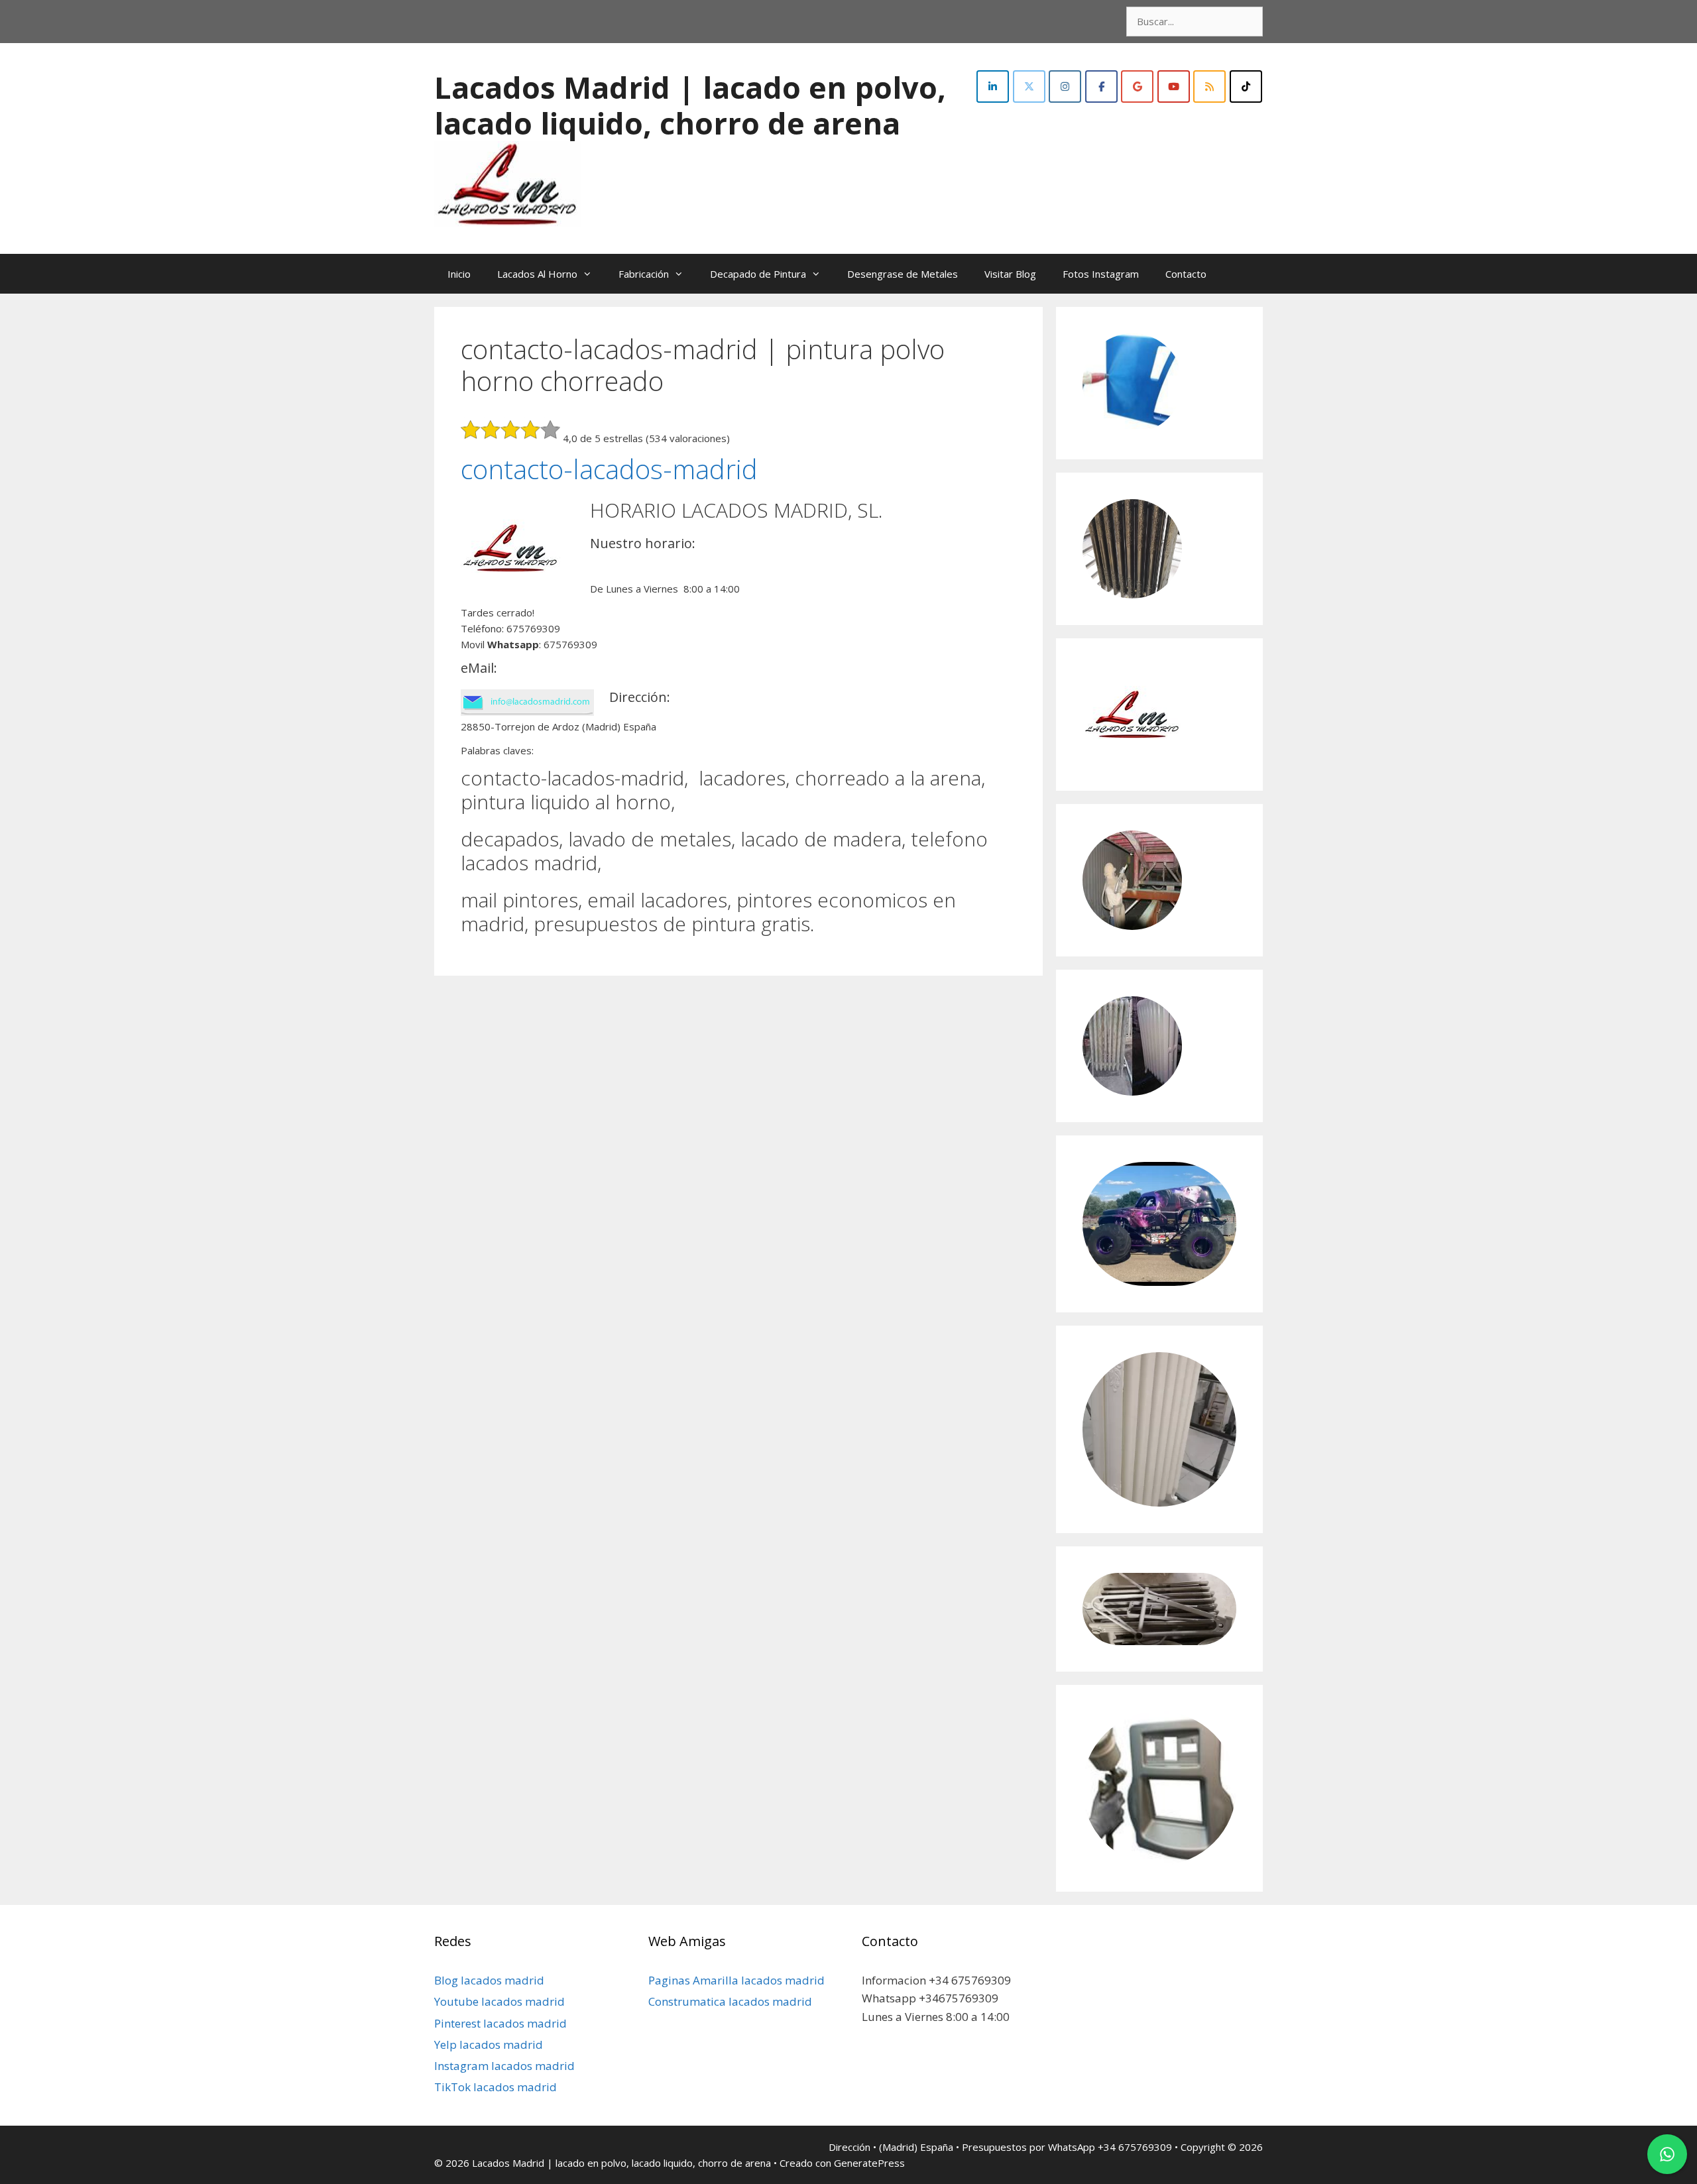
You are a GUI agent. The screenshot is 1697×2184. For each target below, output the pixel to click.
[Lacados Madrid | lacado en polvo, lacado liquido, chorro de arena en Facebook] (1101, 86)
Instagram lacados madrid (504, 2066)
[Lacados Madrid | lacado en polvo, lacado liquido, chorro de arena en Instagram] (1065, 86)
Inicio (459, 274)
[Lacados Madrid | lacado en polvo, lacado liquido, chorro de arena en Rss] (1209, 86)
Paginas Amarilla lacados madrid (736, 1980)
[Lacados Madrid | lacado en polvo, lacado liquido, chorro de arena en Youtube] (1174, 86)
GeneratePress (869, 2163)
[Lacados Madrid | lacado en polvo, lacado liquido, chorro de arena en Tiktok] (1246, 86)
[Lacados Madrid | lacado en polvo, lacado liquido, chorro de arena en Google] (1137, 86)
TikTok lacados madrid (496, 2087)
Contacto (1186, 274)
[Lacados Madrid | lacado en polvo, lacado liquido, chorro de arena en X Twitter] (1029, 86)
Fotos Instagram (1101, 274)
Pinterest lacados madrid (500, 2023)
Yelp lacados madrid (489, 2044)
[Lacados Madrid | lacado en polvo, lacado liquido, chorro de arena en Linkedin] (993, 86)
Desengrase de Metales (903, 274)
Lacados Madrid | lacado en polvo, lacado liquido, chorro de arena (690, 105)
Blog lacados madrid (489, 1980)
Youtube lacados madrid (499, 2001)
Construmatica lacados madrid (730, 2001)
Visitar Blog (1010, 274)
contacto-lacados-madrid (609, 469)
